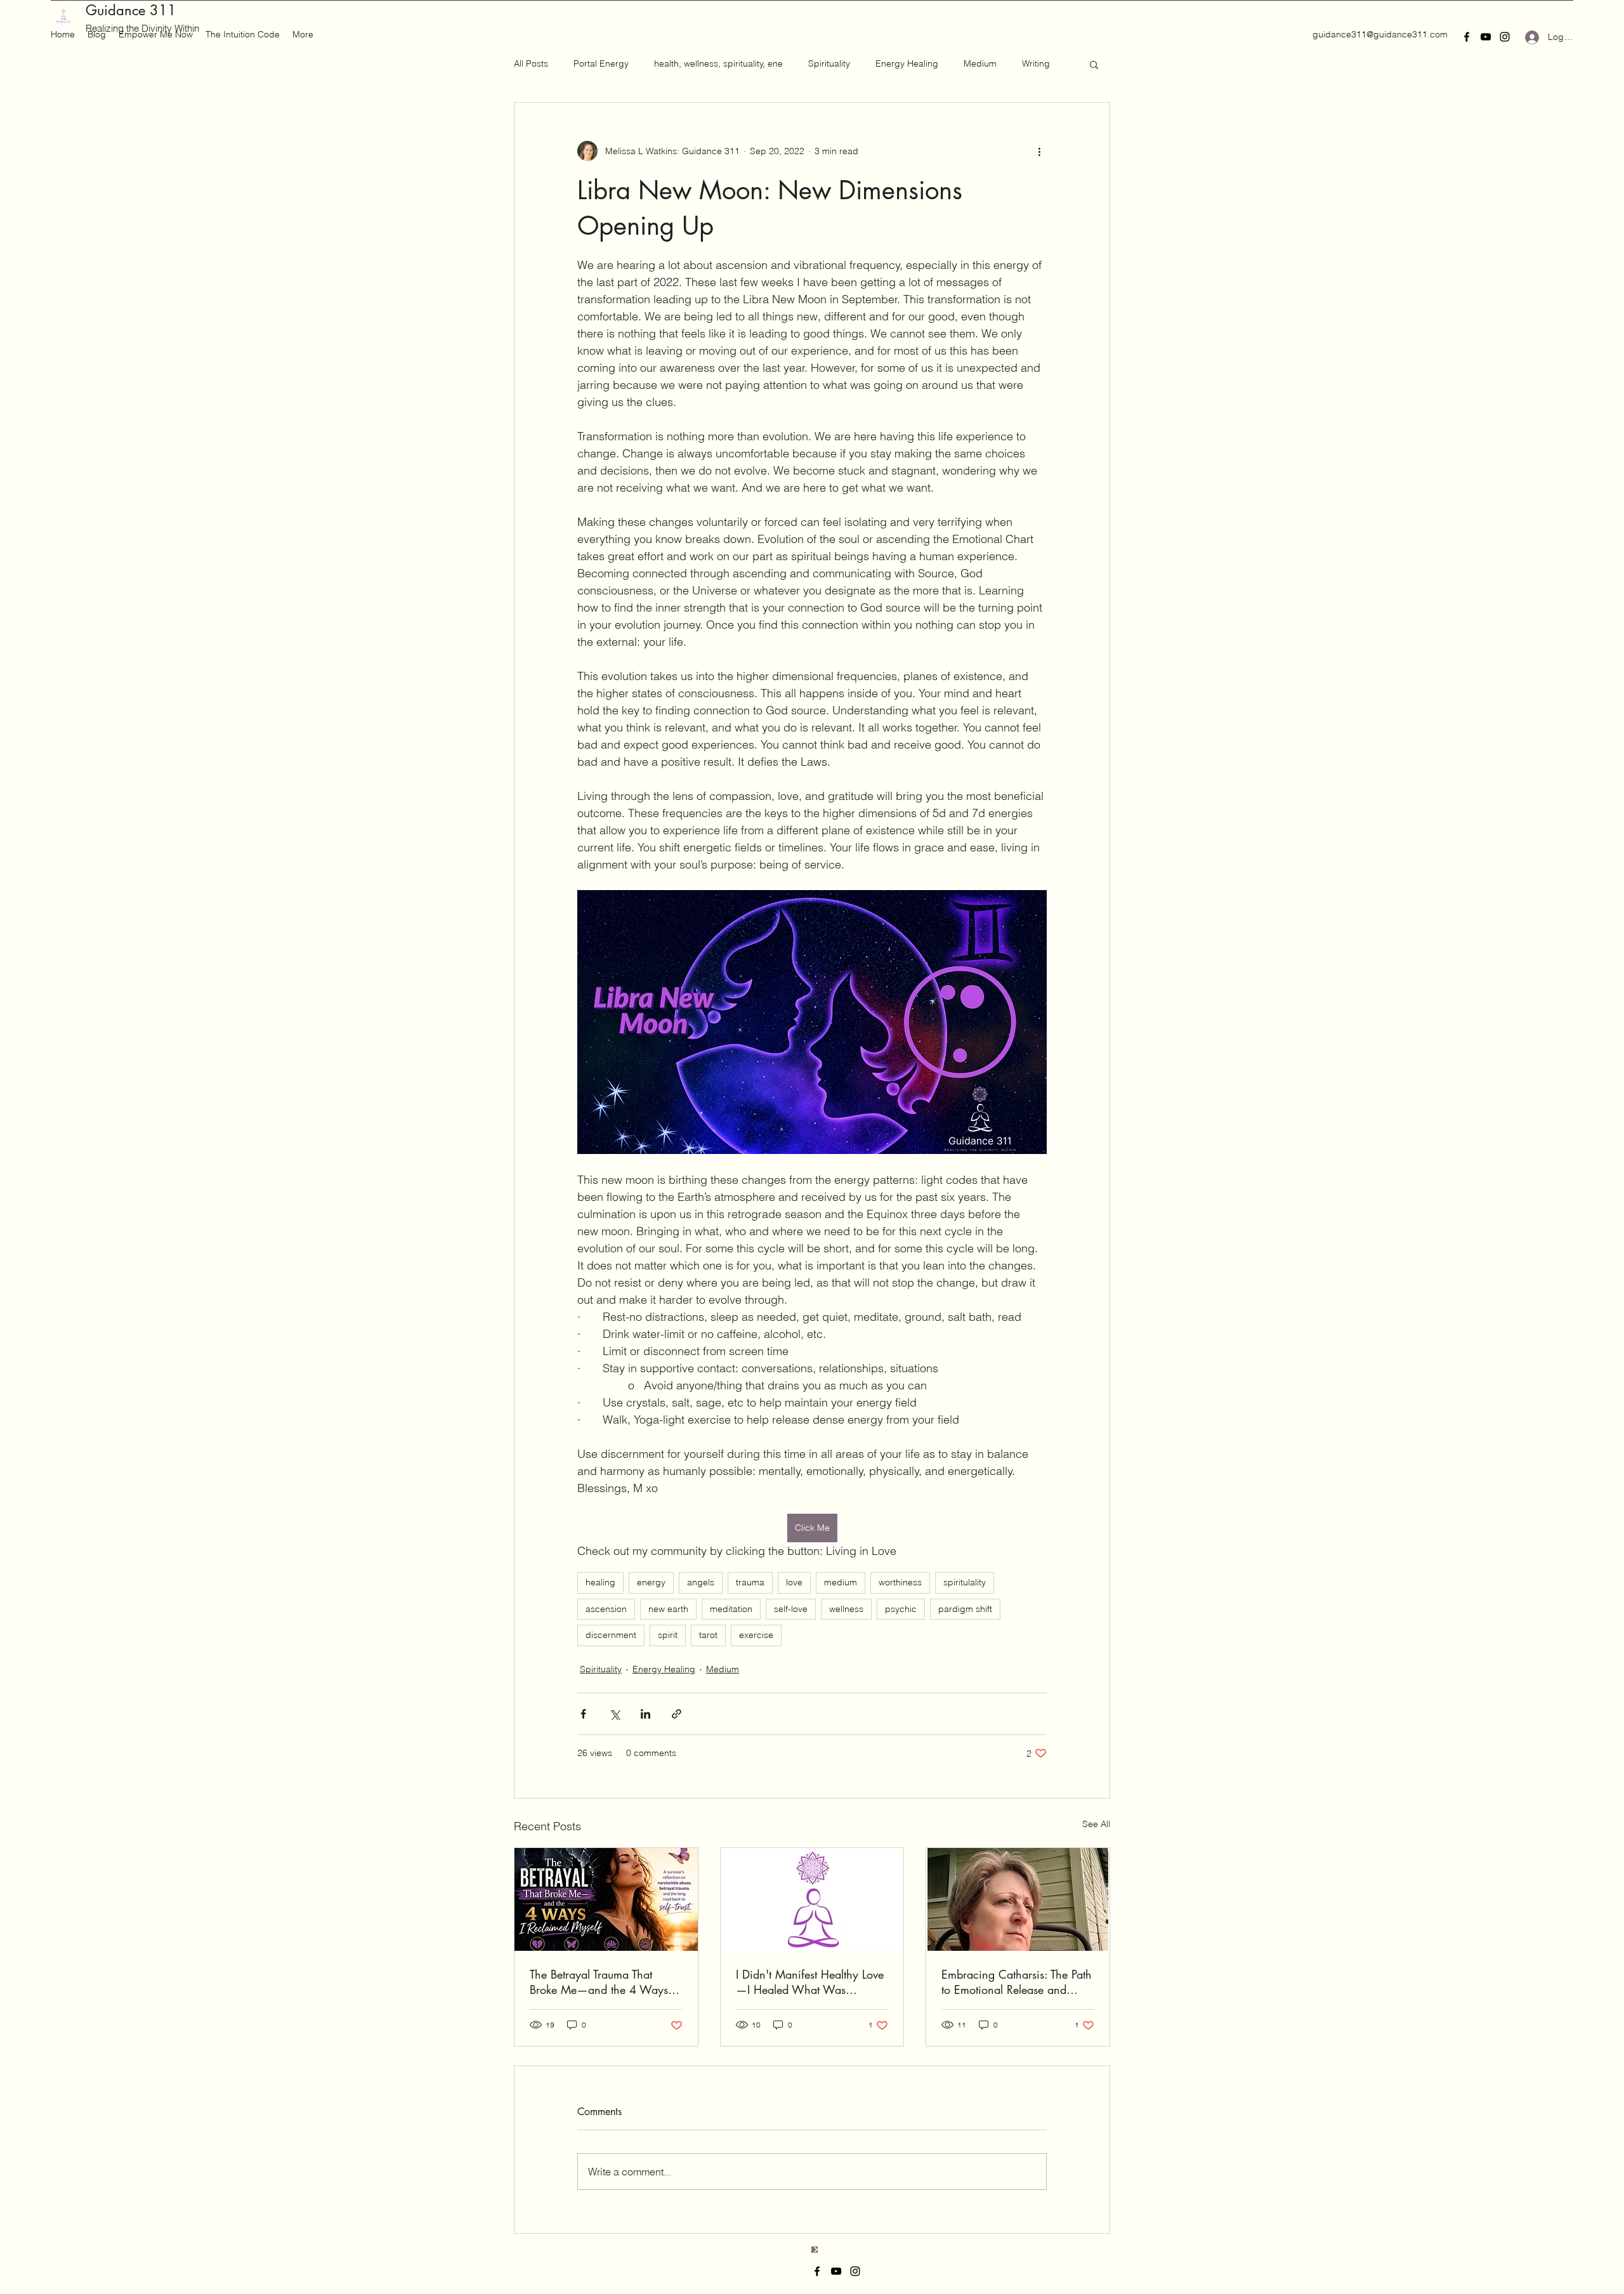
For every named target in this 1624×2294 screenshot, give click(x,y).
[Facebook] (1467, 37)
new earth (668, 1609)
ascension (606, 1609)
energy (651, 1582)
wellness (846, 1609)
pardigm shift (965, 1609)
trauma (750, 1582)
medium (841, 1582)
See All (1096, 1824)
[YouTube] (1486, 37)
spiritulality (965, 1582)
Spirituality (829, 63)
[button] (1094, 64)
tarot (708, 1635)
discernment (611, 1635)
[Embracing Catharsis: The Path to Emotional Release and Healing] (1018, 1899)
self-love (791, 1609)
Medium (980, 63)
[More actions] (1039, 151)
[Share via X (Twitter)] (614, 1714)
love (794, 1582)
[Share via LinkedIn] (645, 1714)
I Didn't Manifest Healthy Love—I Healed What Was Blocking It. (810, 1982)
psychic (901, 1609)
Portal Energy (601, 63)
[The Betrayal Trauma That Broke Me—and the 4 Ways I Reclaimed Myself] (606, 1899)
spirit (668, 1635)
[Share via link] (677, 1714)
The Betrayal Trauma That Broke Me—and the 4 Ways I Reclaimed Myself (602, 1982)
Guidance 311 (131, 10)
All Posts (531, 63)
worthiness (900, 1582)
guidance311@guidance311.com (1380, 34)
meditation (731, 1609)
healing (600, 1582)
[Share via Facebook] (583, 1714)
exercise (756, 1635)
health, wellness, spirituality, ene (718, 63)
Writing (1036, 63)
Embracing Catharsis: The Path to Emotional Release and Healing (1017, 1982)
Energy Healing (907, 63)
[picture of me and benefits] (812, 1899)
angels (701, 1582)
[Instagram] (1505, 37)
